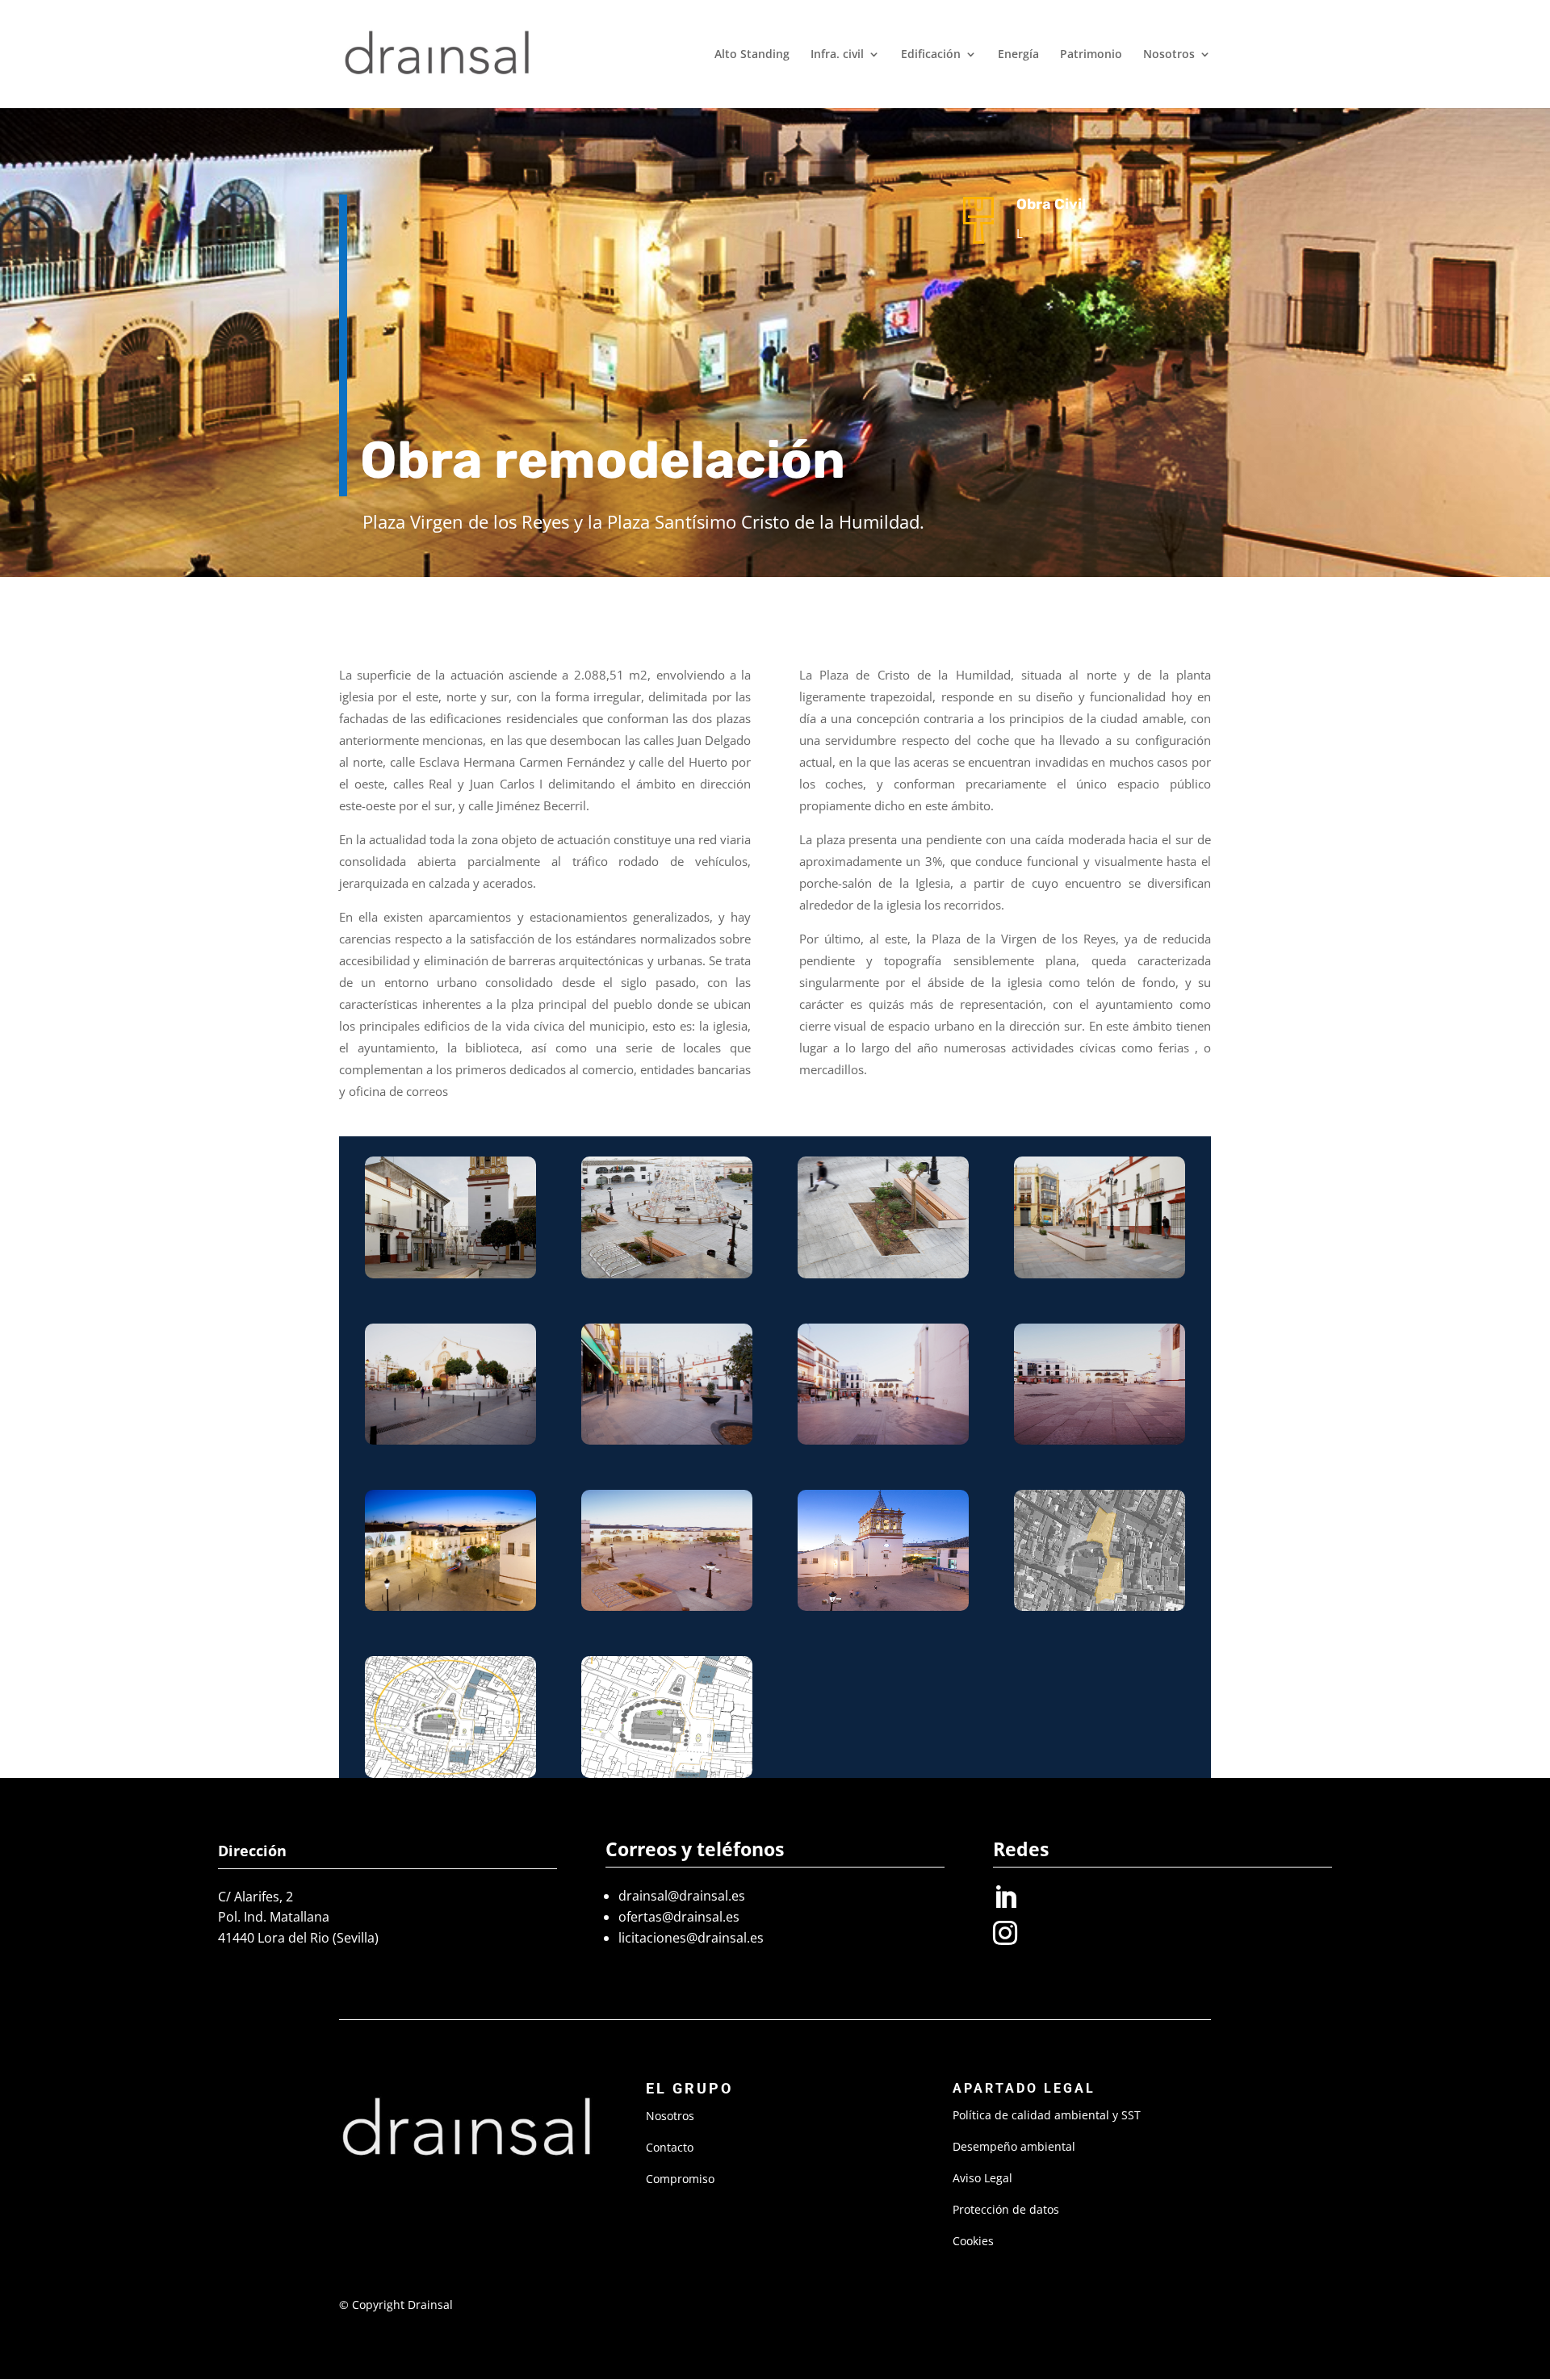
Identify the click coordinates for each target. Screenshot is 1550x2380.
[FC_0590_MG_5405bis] (450, 1610)
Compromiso (680, 2179)
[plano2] (1100, 1610)
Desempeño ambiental (1014, 2146)
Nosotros (1169, 55)
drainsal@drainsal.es (682, 1896)
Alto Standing (752, 55)
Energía (1018, 55)
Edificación (931, 55)
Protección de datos (1006, 2209)
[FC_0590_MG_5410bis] (883, 1610)
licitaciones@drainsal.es (691, 1938)
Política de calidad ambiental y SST (1047, 2115)
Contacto (670, 2147)
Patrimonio (1091, 55)
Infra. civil (837, 55)
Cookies (973, 2241)
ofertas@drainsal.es (679, 1917)
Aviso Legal (982, 2178)
